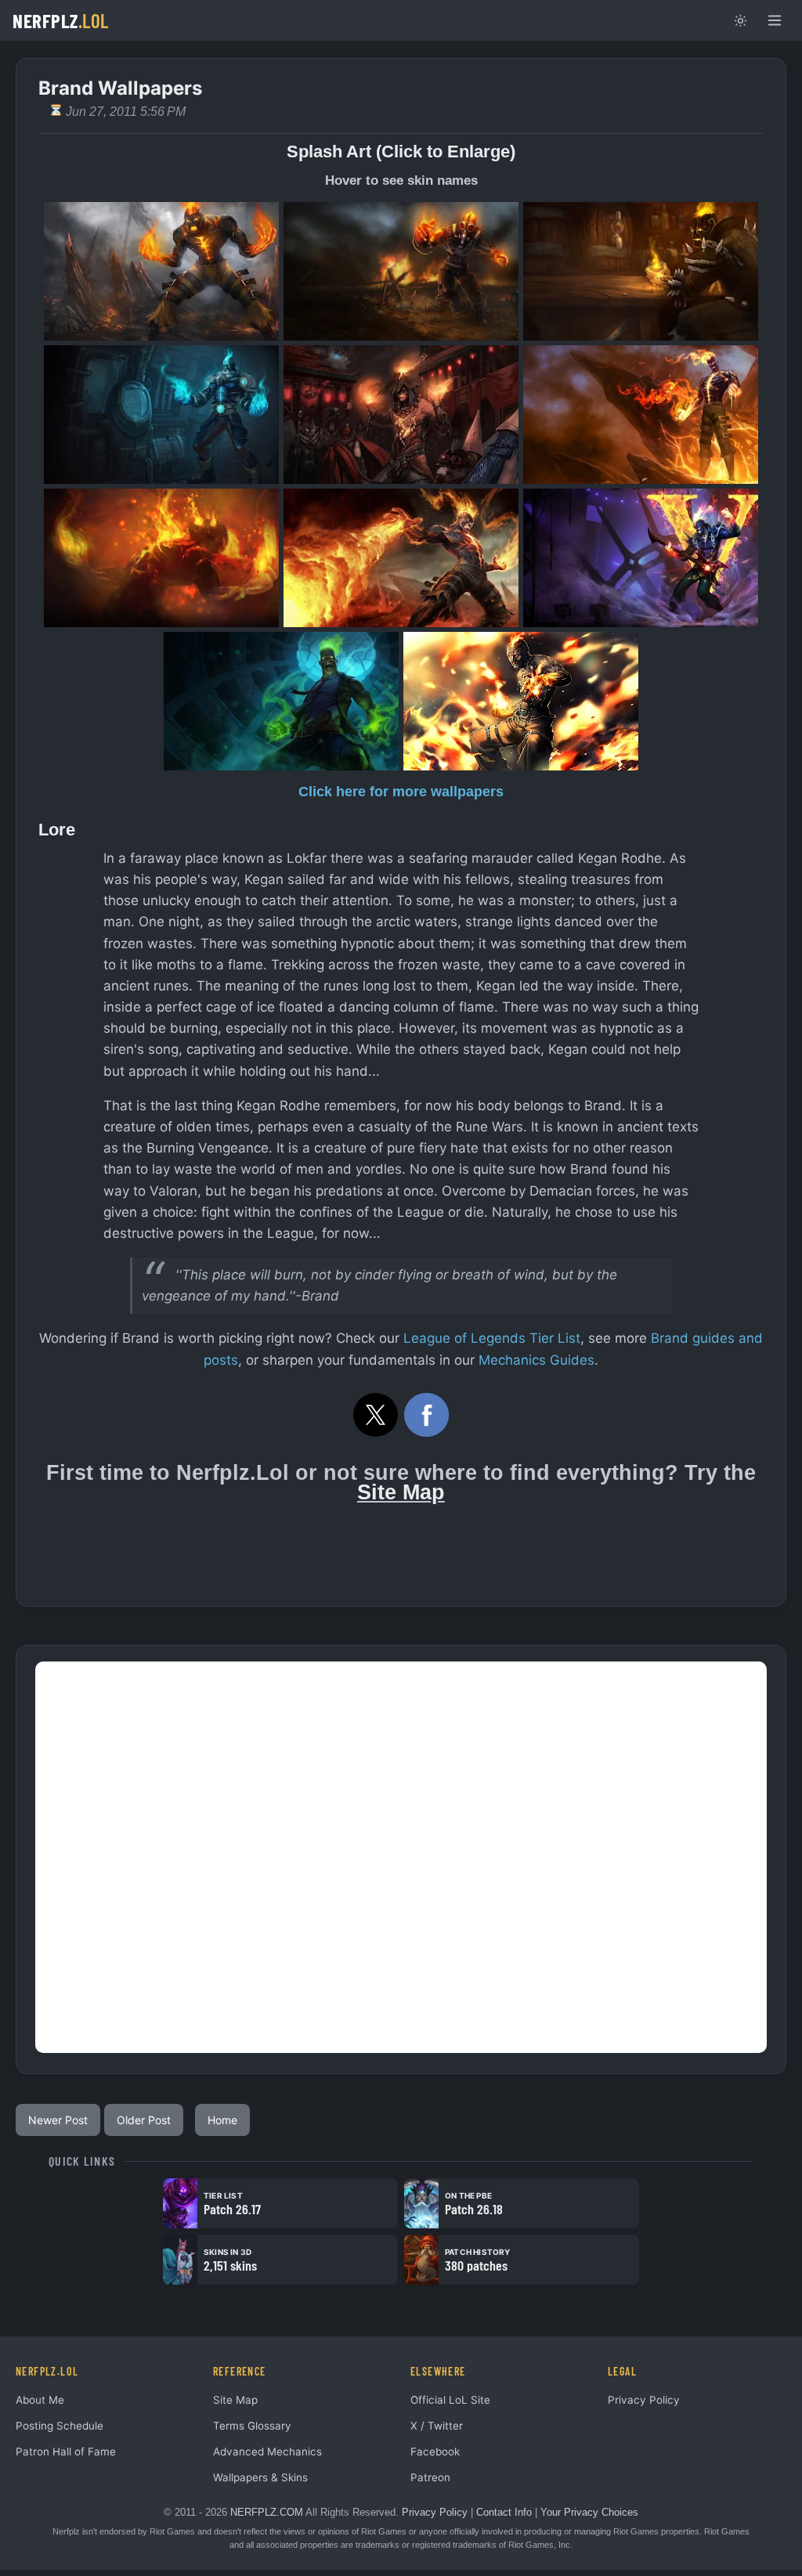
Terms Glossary (252, 2426)
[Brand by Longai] (521, 701)
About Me (40, 2400)
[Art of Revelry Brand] (401, 415)
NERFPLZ (61, 20)
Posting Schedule (60, 2426)
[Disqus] (401, 1857)
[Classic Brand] (161, 271)
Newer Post (58, 2120)
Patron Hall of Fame (66, 2452)
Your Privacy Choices (589, 2512)
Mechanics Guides (536, 1360)
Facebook (435, 2452)
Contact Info (504, 2512)
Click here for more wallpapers (401, 792)
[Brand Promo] (161, 558)
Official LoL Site (450, 2400)
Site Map (401, 1492)
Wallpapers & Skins (260, 2477)
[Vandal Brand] (641, 271)
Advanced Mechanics (267, 2452)
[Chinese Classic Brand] (641, 415)
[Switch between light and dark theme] (740, 20)
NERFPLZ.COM (267, 2512)
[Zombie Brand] (281, 701)
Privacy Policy (644, 2400)
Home (222, 2120)
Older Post (144, 2120)
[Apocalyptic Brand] (401, 271)
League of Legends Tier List (492, 1338)
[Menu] (775, 20)
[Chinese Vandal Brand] (641, 558)
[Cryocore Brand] (161, 415)
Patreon (430, 2477)
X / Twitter (437, 2426)
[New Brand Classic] (401, 558)
